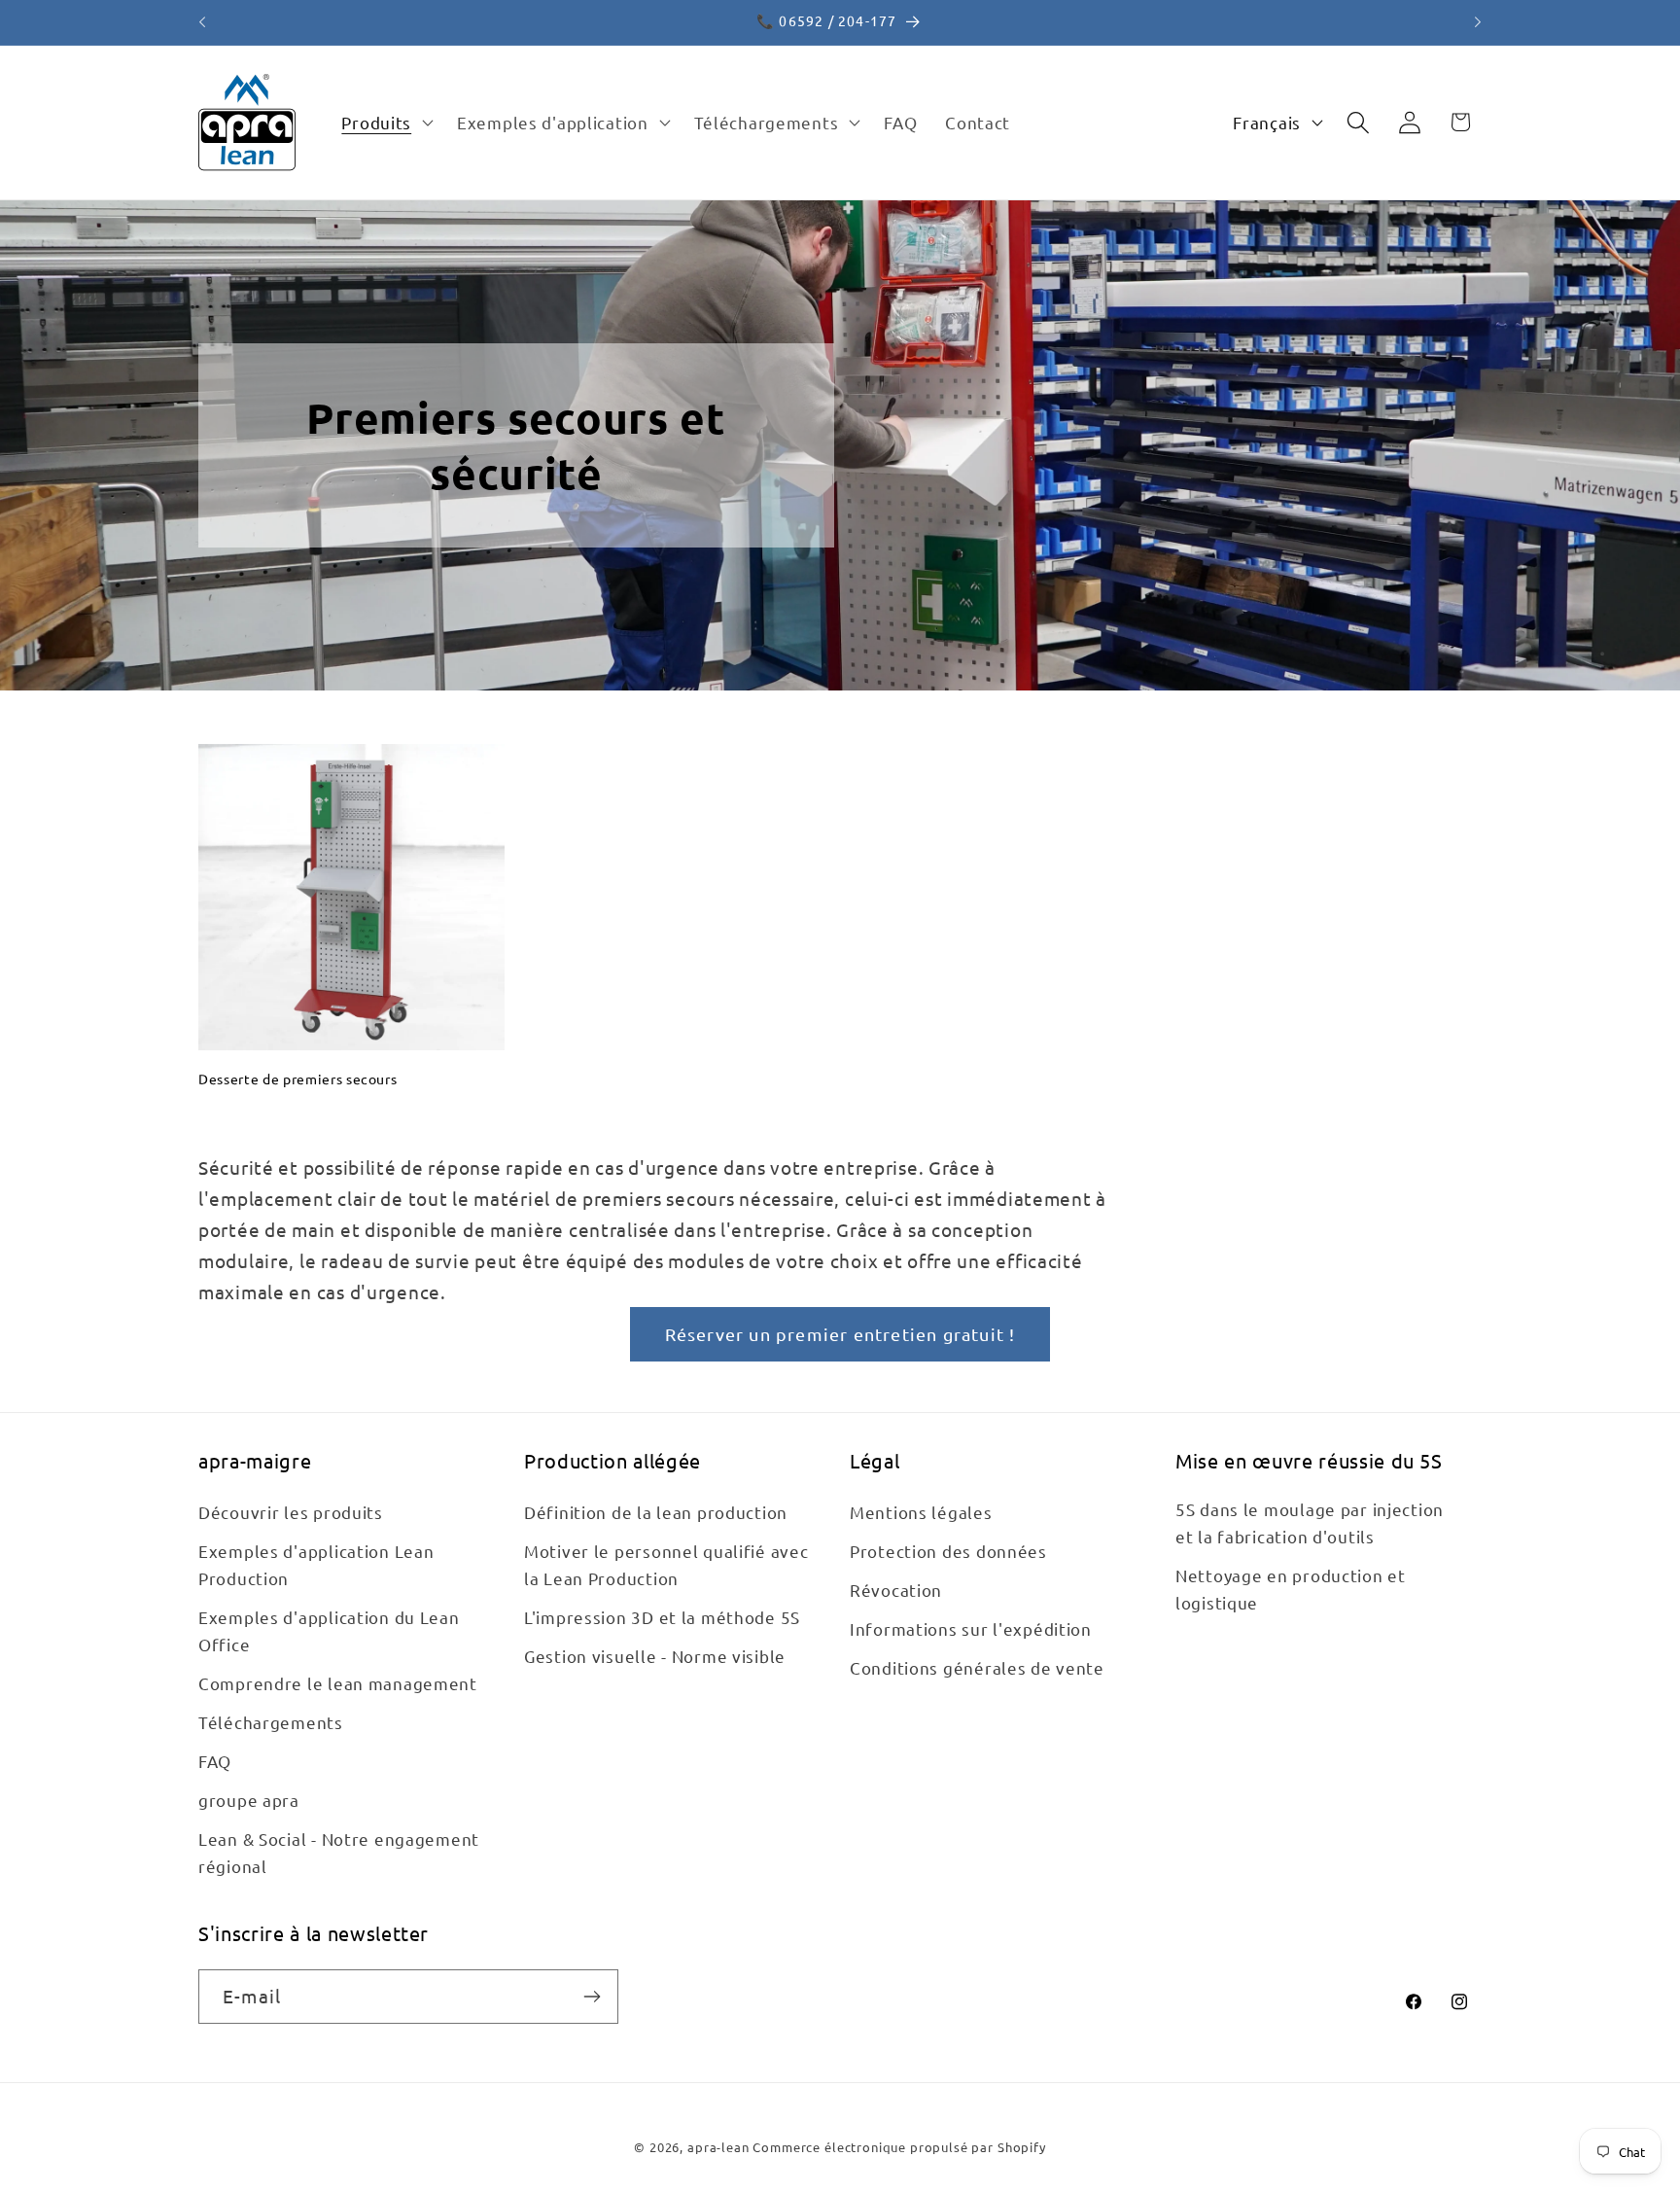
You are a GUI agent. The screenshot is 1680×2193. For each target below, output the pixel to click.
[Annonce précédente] (202, 22)
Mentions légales (921, 1513)
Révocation (896, 1591)
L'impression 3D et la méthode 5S (662, 1618)
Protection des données (948, 1552)
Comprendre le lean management (338, 1683)
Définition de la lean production (656, 1513)
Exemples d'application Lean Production (316, 1565)
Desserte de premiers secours (297, 1079)
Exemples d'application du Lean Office (329, 1631)
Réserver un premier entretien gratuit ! (840, 1334)
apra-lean (718, 2147)
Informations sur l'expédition (971, 1629)
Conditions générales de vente (977, 1667)
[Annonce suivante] (1478, 22)
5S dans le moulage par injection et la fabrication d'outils (1310, 1523)
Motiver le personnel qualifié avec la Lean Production (666, 1565)
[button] (385, 123)
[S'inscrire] (592, 1997)
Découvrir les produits (291, 1513)
